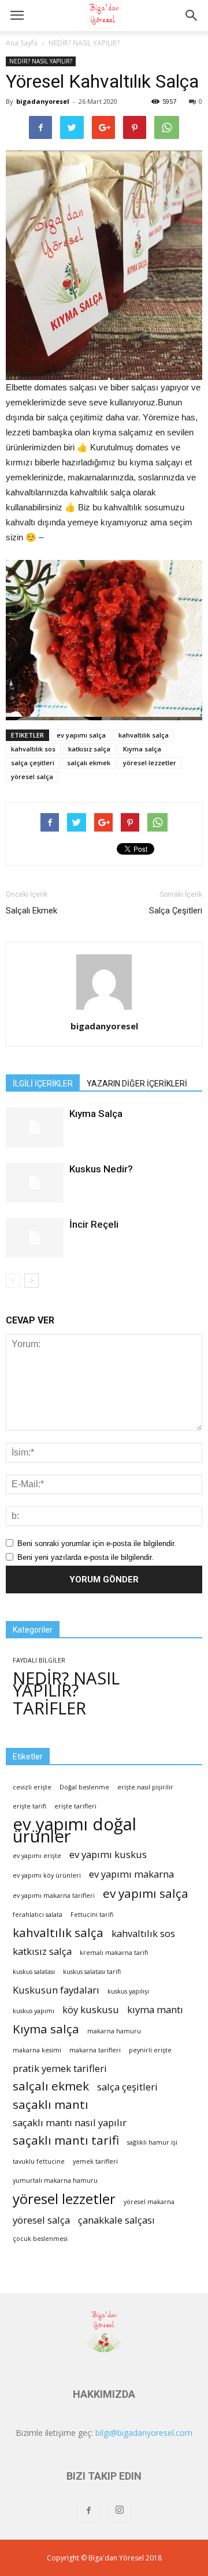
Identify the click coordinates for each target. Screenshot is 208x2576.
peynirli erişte (150, 2050)
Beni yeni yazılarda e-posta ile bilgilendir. (86, 1557)
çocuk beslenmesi (40, 2239)
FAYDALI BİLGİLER (39, 1660)
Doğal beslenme (84, 1787)
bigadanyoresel (43, 101)
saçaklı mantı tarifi (66, 2140)
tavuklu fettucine (39, 2161)
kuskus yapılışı (128, 1991)
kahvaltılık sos (33, 749)
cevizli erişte (32, 1787)
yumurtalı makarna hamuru (55, 2180)
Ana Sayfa (22, 43)
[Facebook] (88, 2511)
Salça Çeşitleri (176, 911)
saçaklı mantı (51, 2105)
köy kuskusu (91, 2009)
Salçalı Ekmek (31, 911)
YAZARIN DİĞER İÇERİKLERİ (137, 1084)
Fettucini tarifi (92, 1915)
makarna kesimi (37, 2050)
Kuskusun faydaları (56, 1990)
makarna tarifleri (95, 2050)
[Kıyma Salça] (35, 1127)
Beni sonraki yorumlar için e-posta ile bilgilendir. (97, 1543)
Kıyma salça (142, 749)
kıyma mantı (155, 2009)
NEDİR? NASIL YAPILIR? (84, 43)
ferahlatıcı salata (38, 1915)
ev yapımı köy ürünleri (47, 1875)
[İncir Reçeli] (35, 1238)
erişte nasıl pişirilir (145, 1787)
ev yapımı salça (81, 735)
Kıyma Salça (96, 1114)
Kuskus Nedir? (101, 1169)
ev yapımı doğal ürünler (75, 1830)
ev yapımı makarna (131, 1874)
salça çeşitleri (33, 763)
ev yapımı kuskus (108, 1854)
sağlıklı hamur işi (152, 2142)
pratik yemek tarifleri (60, 2068)
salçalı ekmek (89, 763)
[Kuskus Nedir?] (35, 1182)
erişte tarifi (29, 1806)
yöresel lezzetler (150, 763)
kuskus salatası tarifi (92, 1972)
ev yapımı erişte (37, 1856)
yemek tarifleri (95, 2161)
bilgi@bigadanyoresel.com (144, 2433)
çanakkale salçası (116, 2220)
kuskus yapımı (34, 2011)
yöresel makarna (149, 2202)
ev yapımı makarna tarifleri (54, 1896)
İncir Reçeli (94, 1224)
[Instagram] (120, 2511)
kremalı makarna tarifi (114, 1953)
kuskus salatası (34, 1972)
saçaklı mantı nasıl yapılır (70, 2122)
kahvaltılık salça (144, 735)
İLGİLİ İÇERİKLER (43, 1084)
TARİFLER (49, 1708)
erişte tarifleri (75, 1806)
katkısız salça (89, 749)
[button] (192, 16)
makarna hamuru (114, 2031)
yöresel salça (32, 776)
